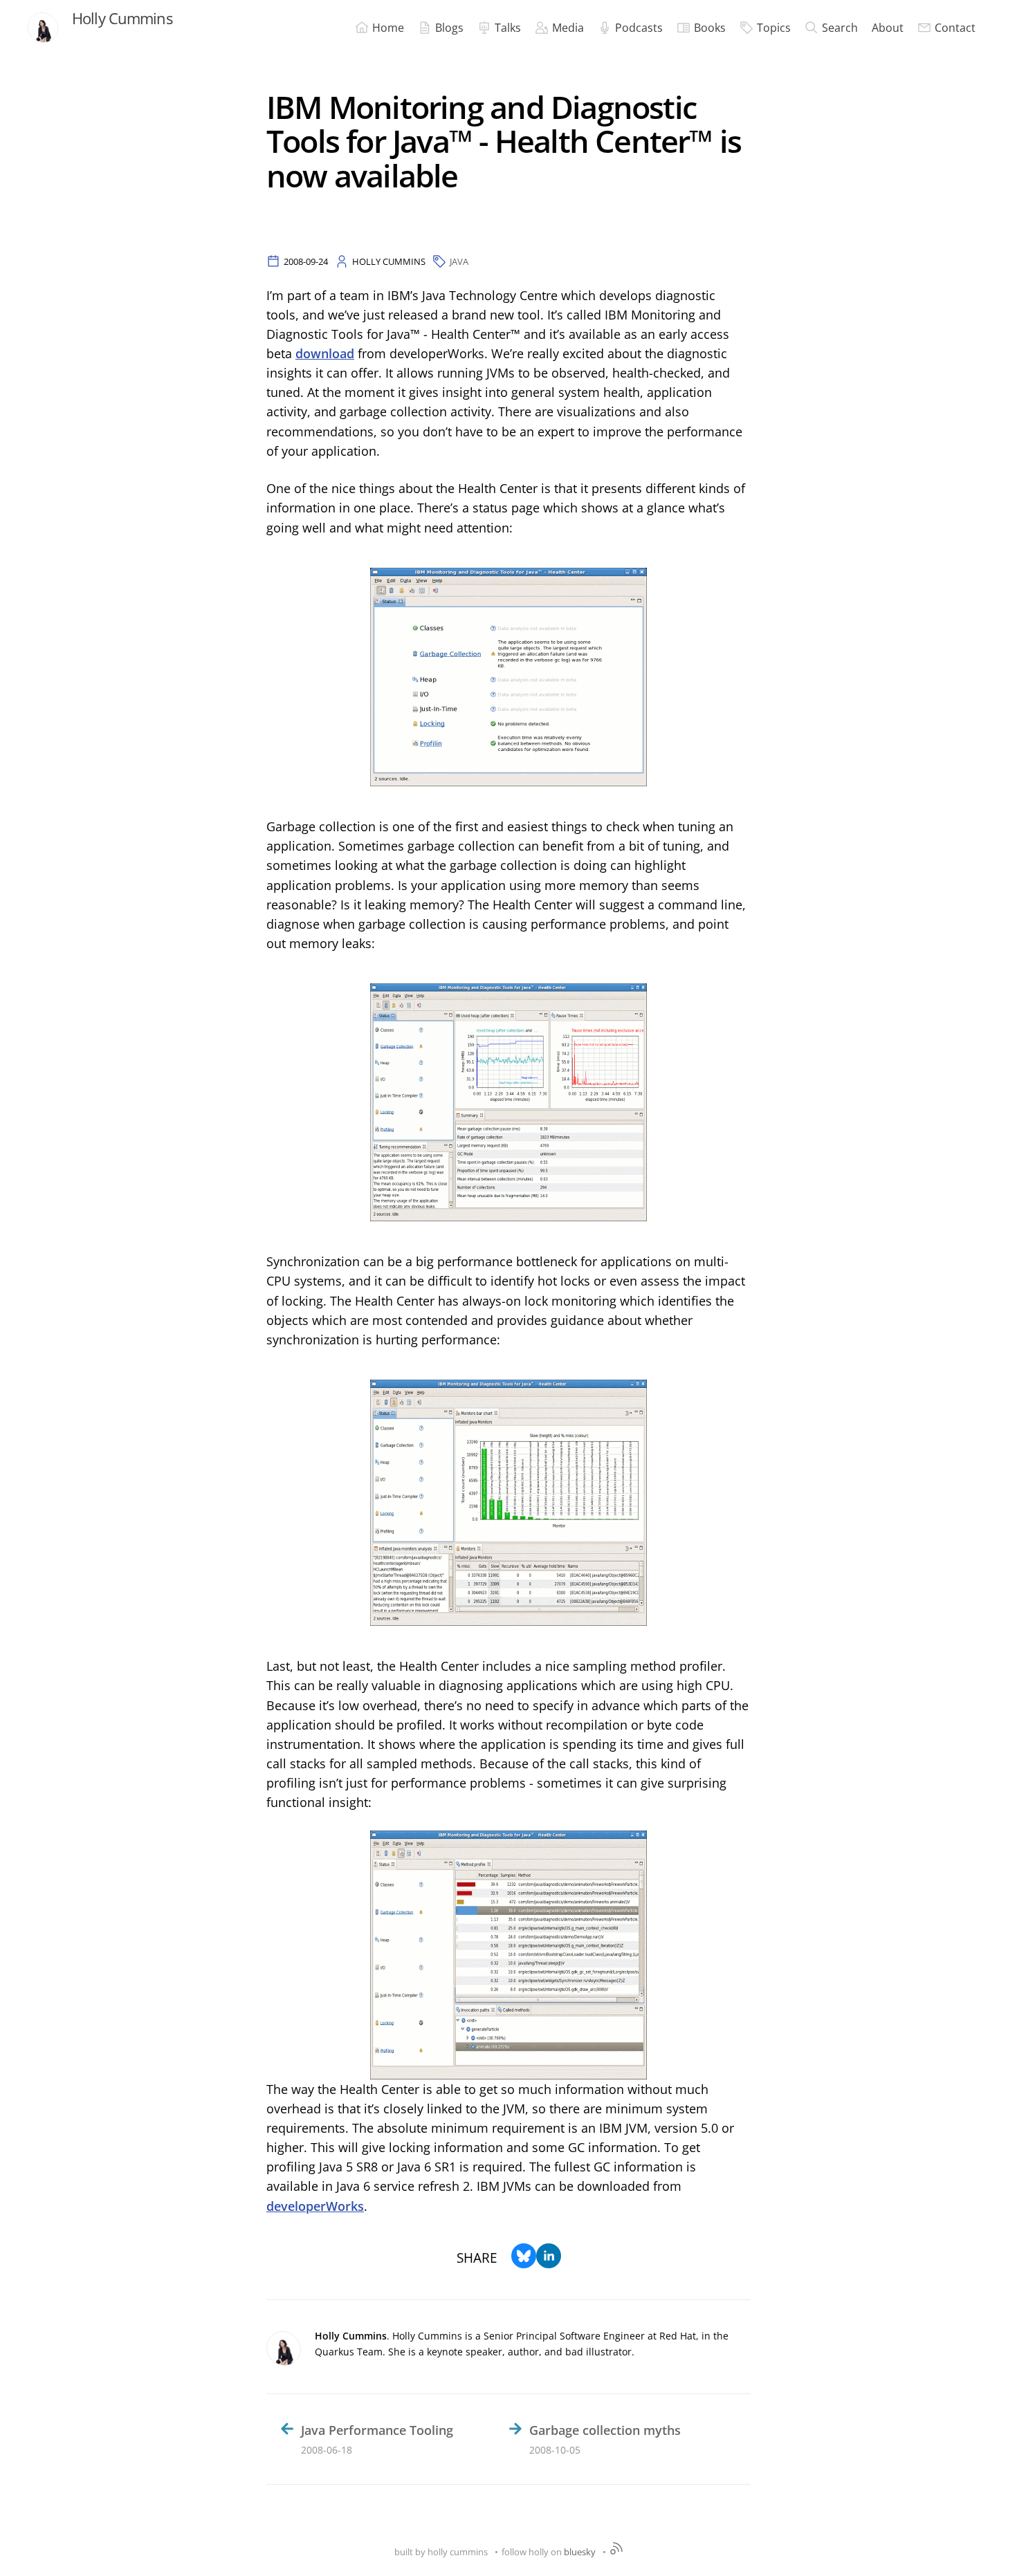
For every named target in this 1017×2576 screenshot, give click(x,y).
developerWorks (315, 2206)
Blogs (449, 28)
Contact (955, 28)
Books (710, 28)
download (325, 353)
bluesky (580, 2552)
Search (840, 28)
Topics (774, 28)
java (459, 261)
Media (568, 28)
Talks (508, 28)
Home (388, 28)
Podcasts (639, 28)
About (888, 28)
